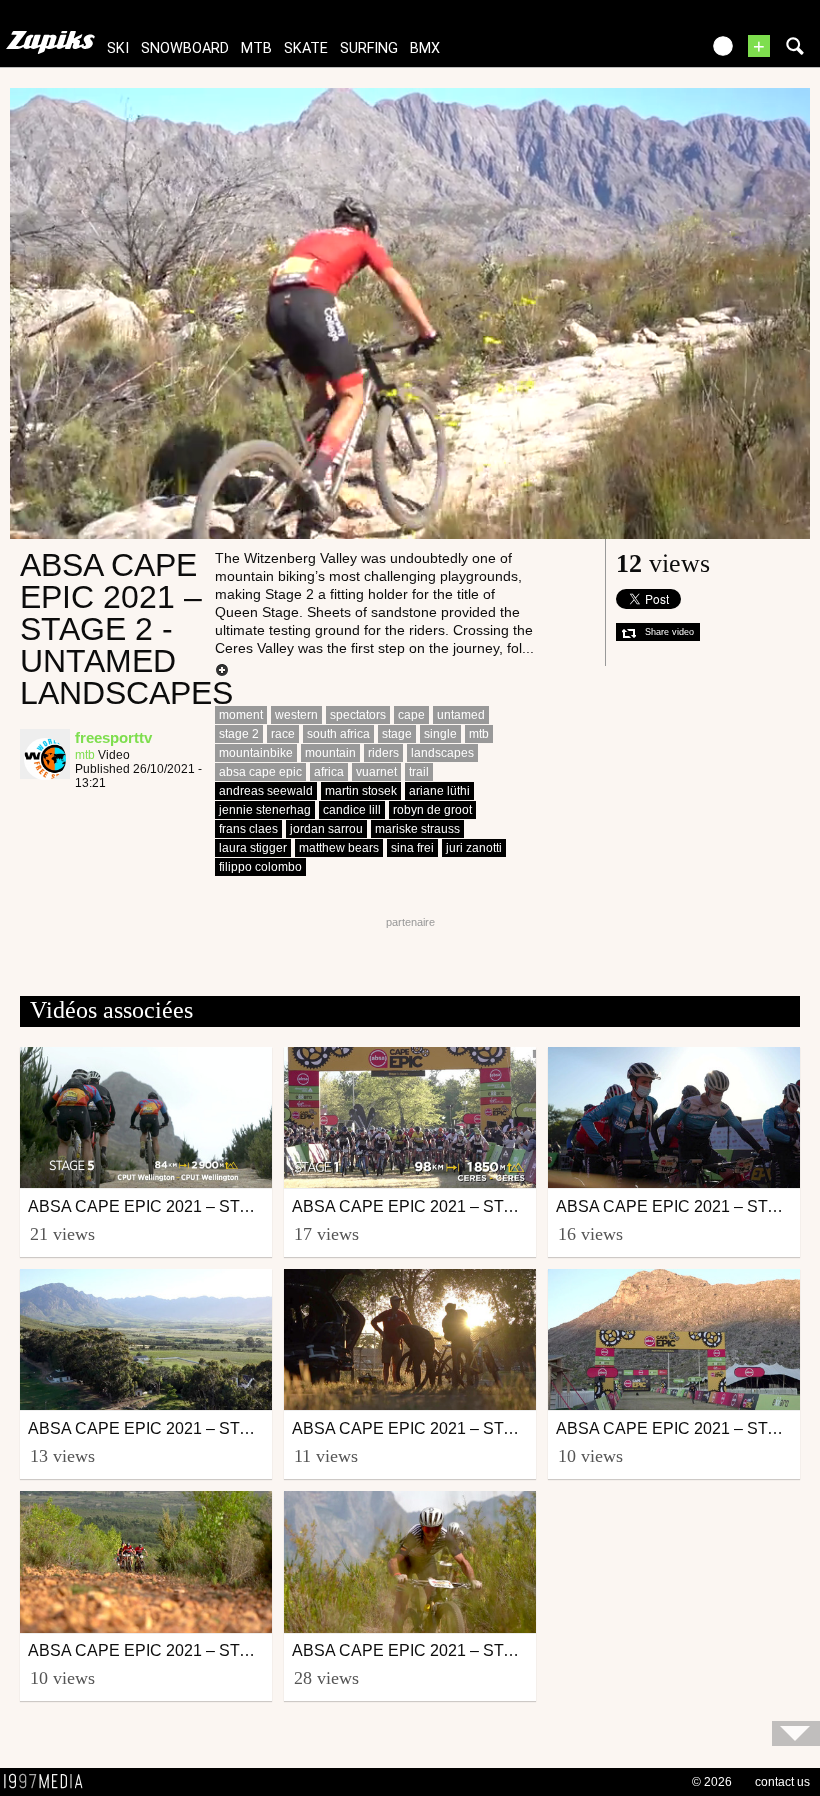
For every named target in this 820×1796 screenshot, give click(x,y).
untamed (461, 715)
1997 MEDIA (49, 1782)
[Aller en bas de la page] (796, 1733)
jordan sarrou (326, 829)
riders (383, 753)
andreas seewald (266, 791)
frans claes (248, 829)
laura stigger (253, 848)
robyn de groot (432, 810)
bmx (425, 48)
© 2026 (712, 1782)
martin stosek (361, 791)
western (296, 715)
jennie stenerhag (265, 810)
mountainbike (256, 753)
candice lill (352, 810)
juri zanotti (474, 848)
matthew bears (339, 848)
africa (329, 772)
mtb (256, 48)
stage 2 (239, 734)
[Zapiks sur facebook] (642, 52)
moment (241, 715)
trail (419, 772)
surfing (369, 48)
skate (306, 48)
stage (397, 734)
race (283, 734)
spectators (358, 715)
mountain (330, 753)
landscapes (442, 753)
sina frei (412, 848)
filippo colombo (260, 867)
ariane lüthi (439, 791)
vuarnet (376, 772)
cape (411, 715)
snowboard (185, 48)
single (440, 734)
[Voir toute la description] (222, 671)
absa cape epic (260, 772)
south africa (338, 734)
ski (118, 48)
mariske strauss (417, 829)
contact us (782, 1782)
